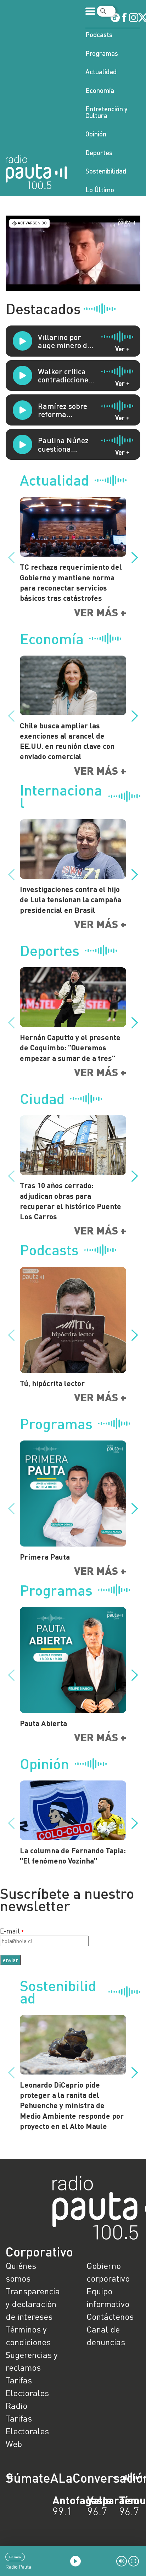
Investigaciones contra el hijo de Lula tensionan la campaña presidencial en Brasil (71, 899)
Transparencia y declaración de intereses (33, 2304)
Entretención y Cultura (106, 112)
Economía (100, 90)
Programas (102, 53)
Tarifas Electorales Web (27, 2431)
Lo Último (100, 190)
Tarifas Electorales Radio (27, 2393)
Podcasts (99, 34)
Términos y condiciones (28, 2336)
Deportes (99, 152)
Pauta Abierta (43, 1723)
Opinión (96, 134)
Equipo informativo (108, 2297)
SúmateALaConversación (54, 2478)
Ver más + (100, 612)
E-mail (10, 1931)
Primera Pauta (45, 1557)
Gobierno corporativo (108, 2272)
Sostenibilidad (106, 171)
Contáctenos (110, 2316)
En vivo (15, 2557)
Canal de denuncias (106, 2336)
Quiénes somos (21, 2272)
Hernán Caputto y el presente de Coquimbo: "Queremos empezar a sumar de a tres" (70, 1048)
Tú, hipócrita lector (52, 1383)
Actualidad (101, 72)
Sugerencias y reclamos (32, 2361)
